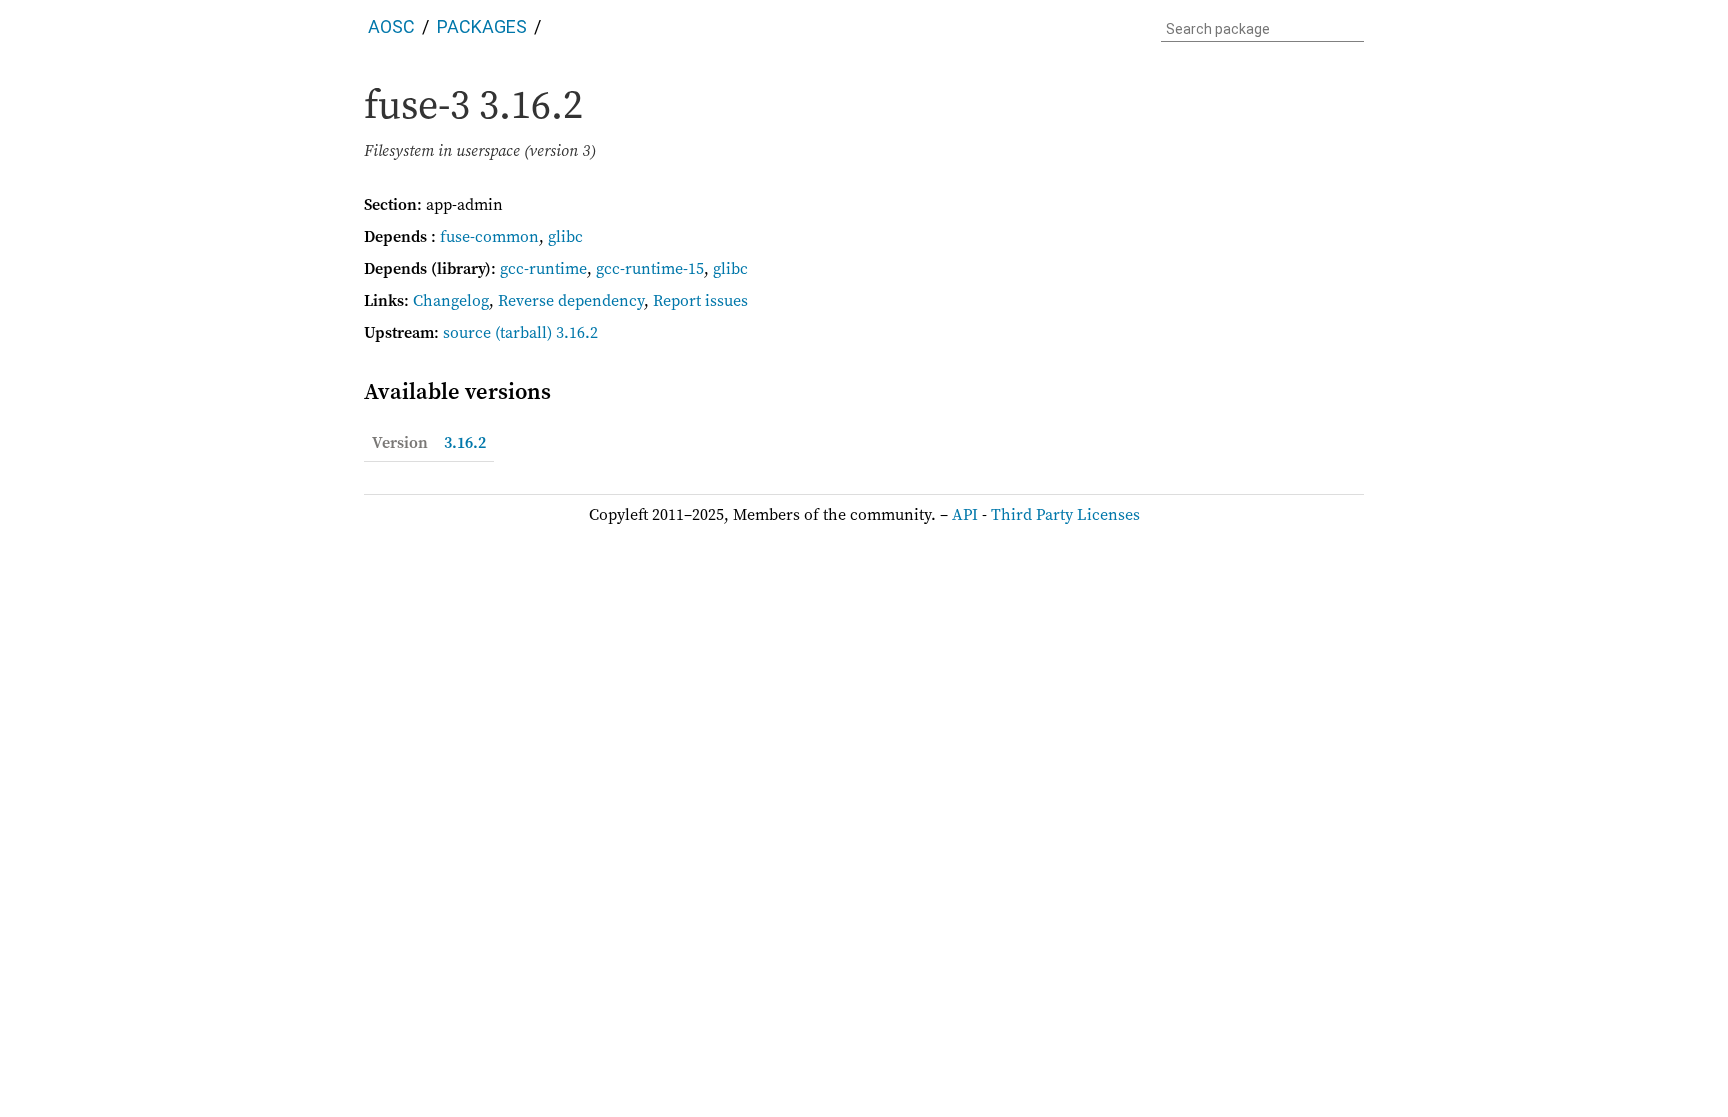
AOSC (391, 26)
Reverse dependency (571, 300)
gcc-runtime (543, 268)
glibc (565, 236)
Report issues (700, 300)
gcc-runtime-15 (650, 268)
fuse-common (489, 236)
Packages (482, 26)
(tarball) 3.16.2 (546, 332)
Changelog (451, 300)
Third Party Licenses (1065, 514)
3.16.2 (465, 442)
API (965, 514)
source (467, 332)
